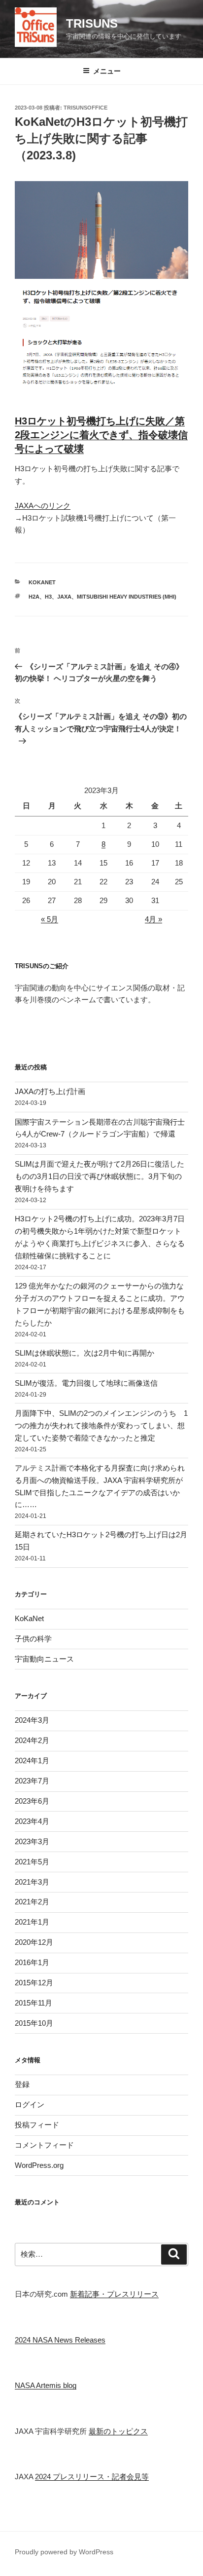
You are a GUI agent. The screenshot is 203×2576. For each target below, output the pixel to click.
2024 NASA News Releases (60, 2340)
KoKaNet (42, 582)
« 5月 (50, 919)
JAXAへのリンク (43, 506)
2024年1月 (32, 1761)
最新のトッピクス (118, 2431)
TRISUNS (92, 23)
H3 (48, 597)
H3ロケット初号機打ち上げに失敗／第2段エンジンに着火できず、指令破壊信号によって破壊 (101, 435)
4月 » (153, 919)
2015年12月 (34, 1983)
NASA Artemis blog (46, 2385)
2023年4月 (32, 1821)
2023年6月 (32, 1801)
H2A (34, 597)
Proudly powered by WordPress (64, 2552)
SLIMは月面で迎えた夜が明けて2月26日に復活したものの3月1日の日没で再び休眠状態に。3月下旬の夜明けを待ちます (100, 1176)
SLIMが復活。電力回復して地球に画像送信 (86, 1383)
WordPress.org (39, 2165)
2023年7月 (32, 1781)
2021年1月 (32, 1922)
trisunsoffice (85, 108)
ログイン (30, 2104)
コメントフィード (44, 2145)
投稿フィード (37, 2125)
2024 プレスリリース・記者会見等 (92, 2477)
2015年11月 (34, 2003)
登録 (22, 2084)
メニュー (107, 71)
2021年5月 (32, 1862)
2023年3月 (32, 1841)
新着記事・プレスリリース (114, 2294)
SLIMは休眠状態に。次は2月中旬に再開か (85, 1353)
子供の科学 (33, 1639)
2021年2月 (32, 1902)
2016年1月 (32, 1962)
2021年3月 (32, 1882)
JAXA (64, 597)
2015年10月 (34, 2023)
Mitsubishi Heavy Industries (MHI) (127, 597)
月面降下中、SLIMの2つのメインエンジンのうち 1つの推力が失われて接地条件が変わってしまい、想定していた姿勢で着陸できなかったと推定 (101, 1425)
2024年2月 (32, 1740)
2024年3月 (32, 1720)
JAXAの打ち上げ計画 (50, 1091)
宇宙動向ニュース (44, 1659)
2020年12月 (34, 1942)
